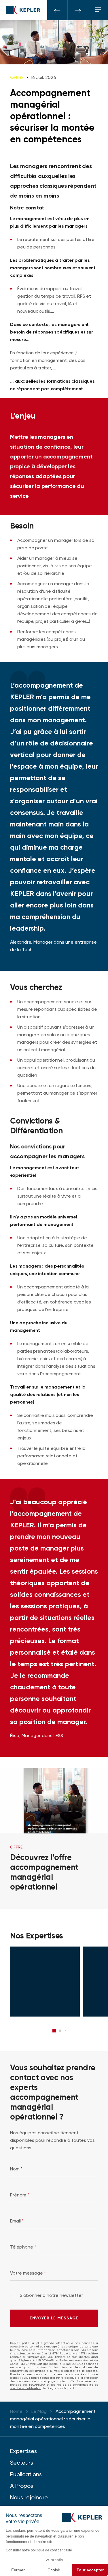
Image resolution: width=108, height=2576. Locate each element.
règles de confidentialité (75, 2385)
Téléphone (23, 2247)
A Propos (22, 2486)
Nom (16, 2169)
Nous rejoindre (29, 2497)
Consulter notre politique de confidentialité (39, 2550)
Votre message (28, 2273)
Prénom (20, 2195)
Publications (26, 2474)
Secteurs (22, 2463)
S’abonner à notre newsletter (51, 2296)
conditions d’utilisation (26, 2388)
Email (17, 2221)
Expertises (23, 2451)
